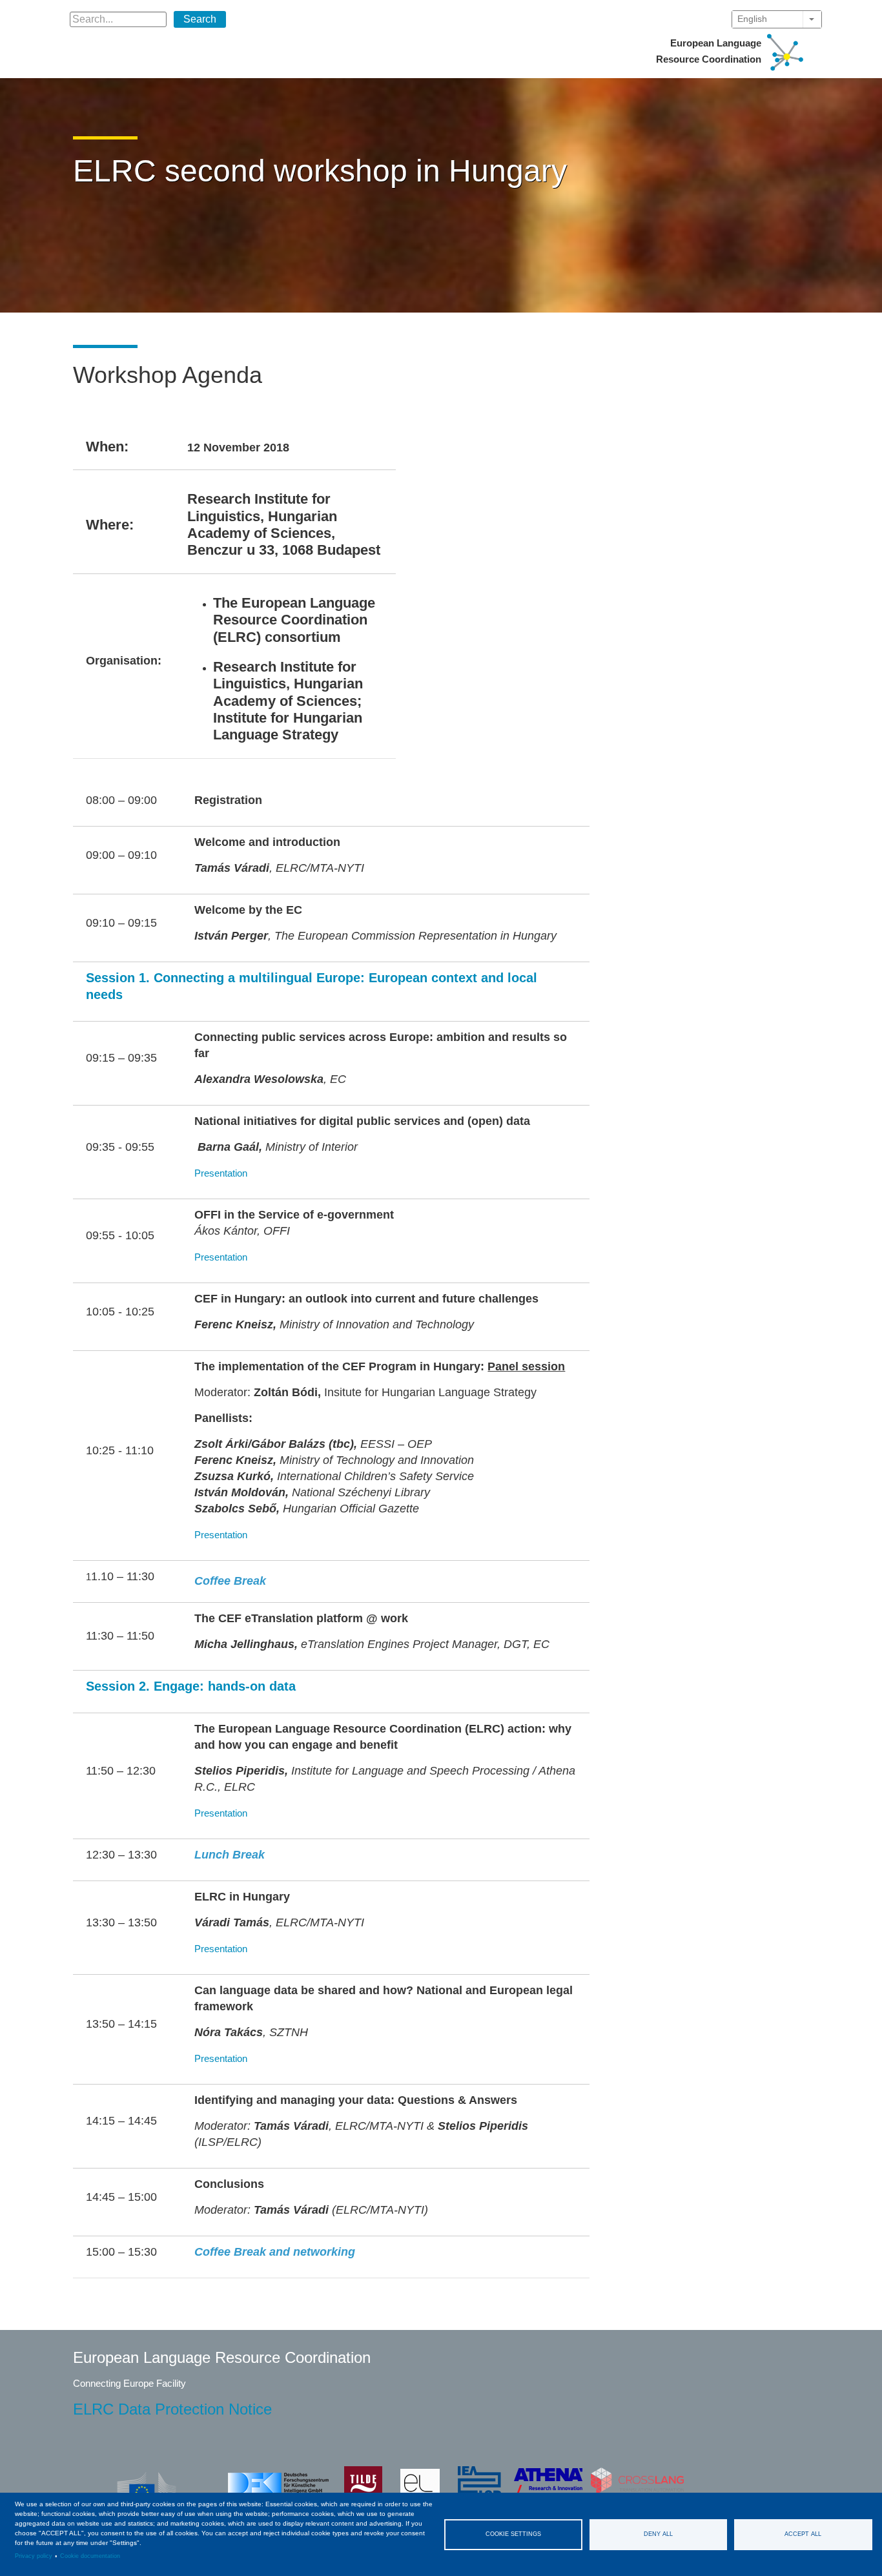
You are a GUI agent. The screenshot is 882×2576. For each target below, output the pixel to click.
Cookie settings (513, 2534)
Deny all (658, 2534)
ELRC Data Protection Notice (172, 2409)
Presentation (221, 1173)
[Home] (785, 51)
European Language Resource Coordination (709, 51)
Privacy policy (34, 2556)
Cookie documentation (90, 2556)
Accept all (803, 2534)
